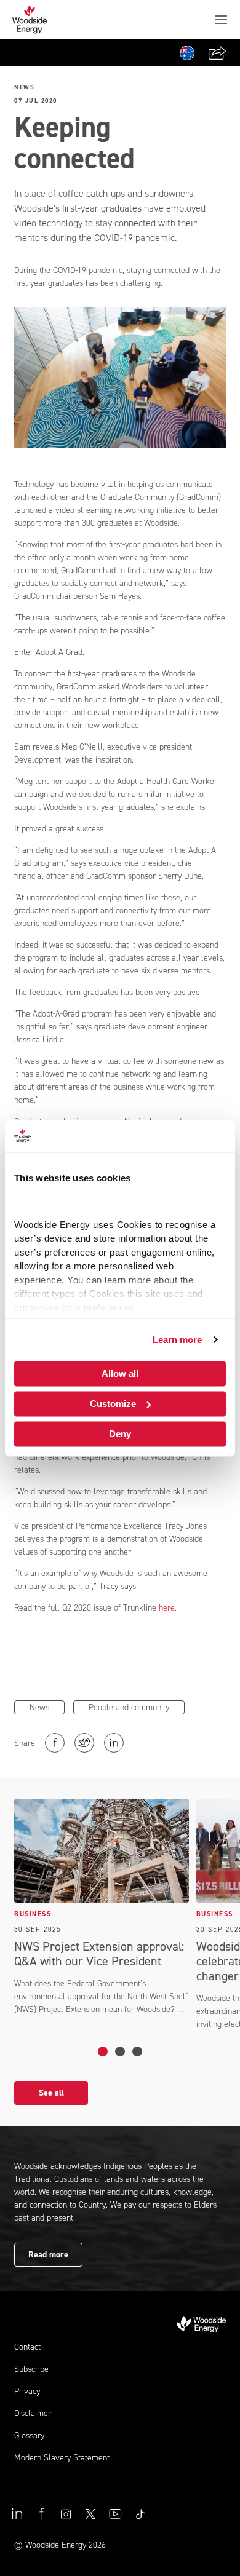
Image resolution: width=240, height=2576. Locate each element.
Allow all (120, 1373)
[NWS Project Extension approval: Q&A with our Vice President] (103, 2051)
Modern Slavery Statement (62, 2458)
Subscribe (31, 2369)
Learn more (178, 1340)
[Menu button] (221, 20)
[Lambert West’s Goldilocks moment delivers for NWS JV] (137, 2051)
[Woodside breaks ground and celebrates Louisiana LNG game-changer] (120, 2051)
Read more (48, 2255)
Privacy (27, 2391)
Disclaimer (33, 2413)
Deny (120, 1434)
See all (51, 2093)
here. (168, 1608)
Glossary (29, 2435)
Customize (113, 1404)
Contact (27, 2347)
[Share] (217, 53)
